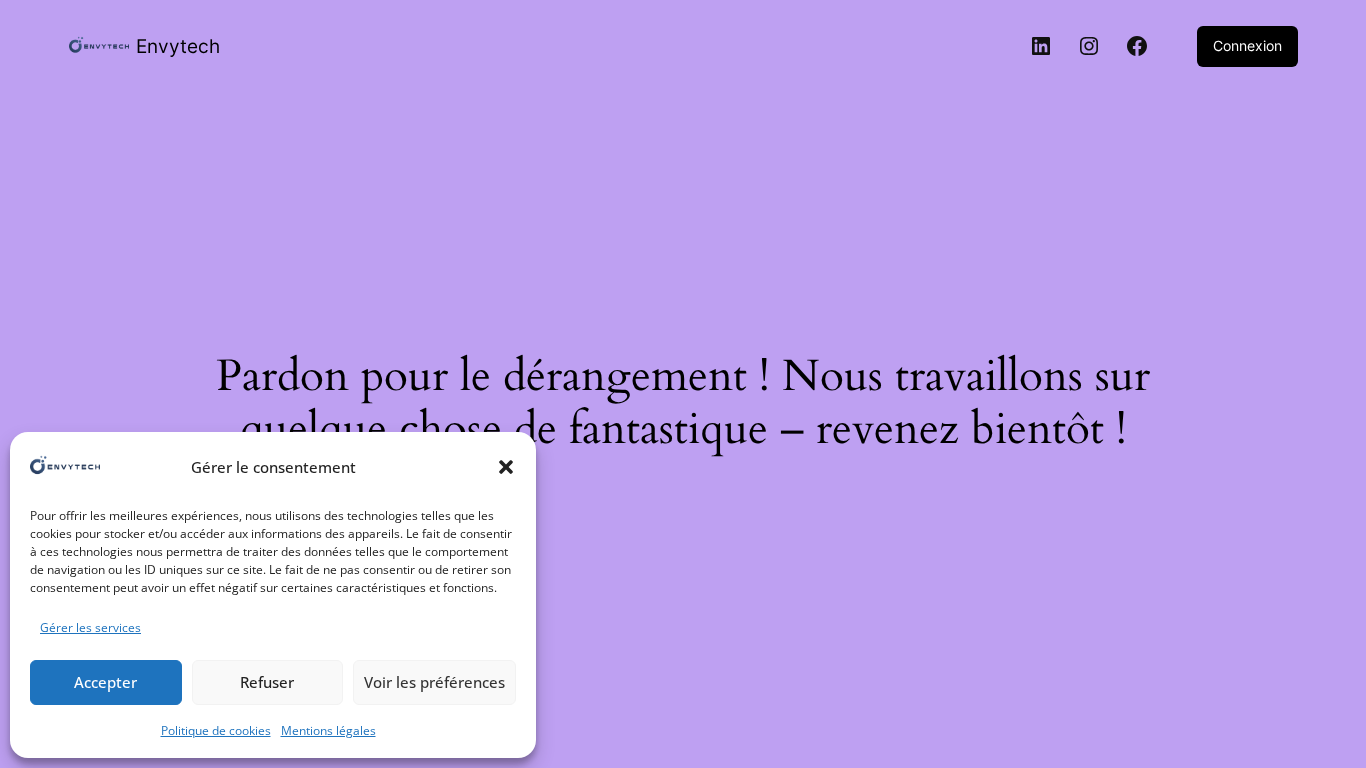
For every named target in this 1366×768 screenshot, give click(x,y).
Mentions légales (328, 730)
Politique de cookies (216, 730)
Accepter (105, 682)
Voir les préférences (434, 682)
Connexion (1247, 45)
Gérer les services (90, 627)
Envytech (178, 46)
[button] (506, 467)
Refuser (267, 682)
